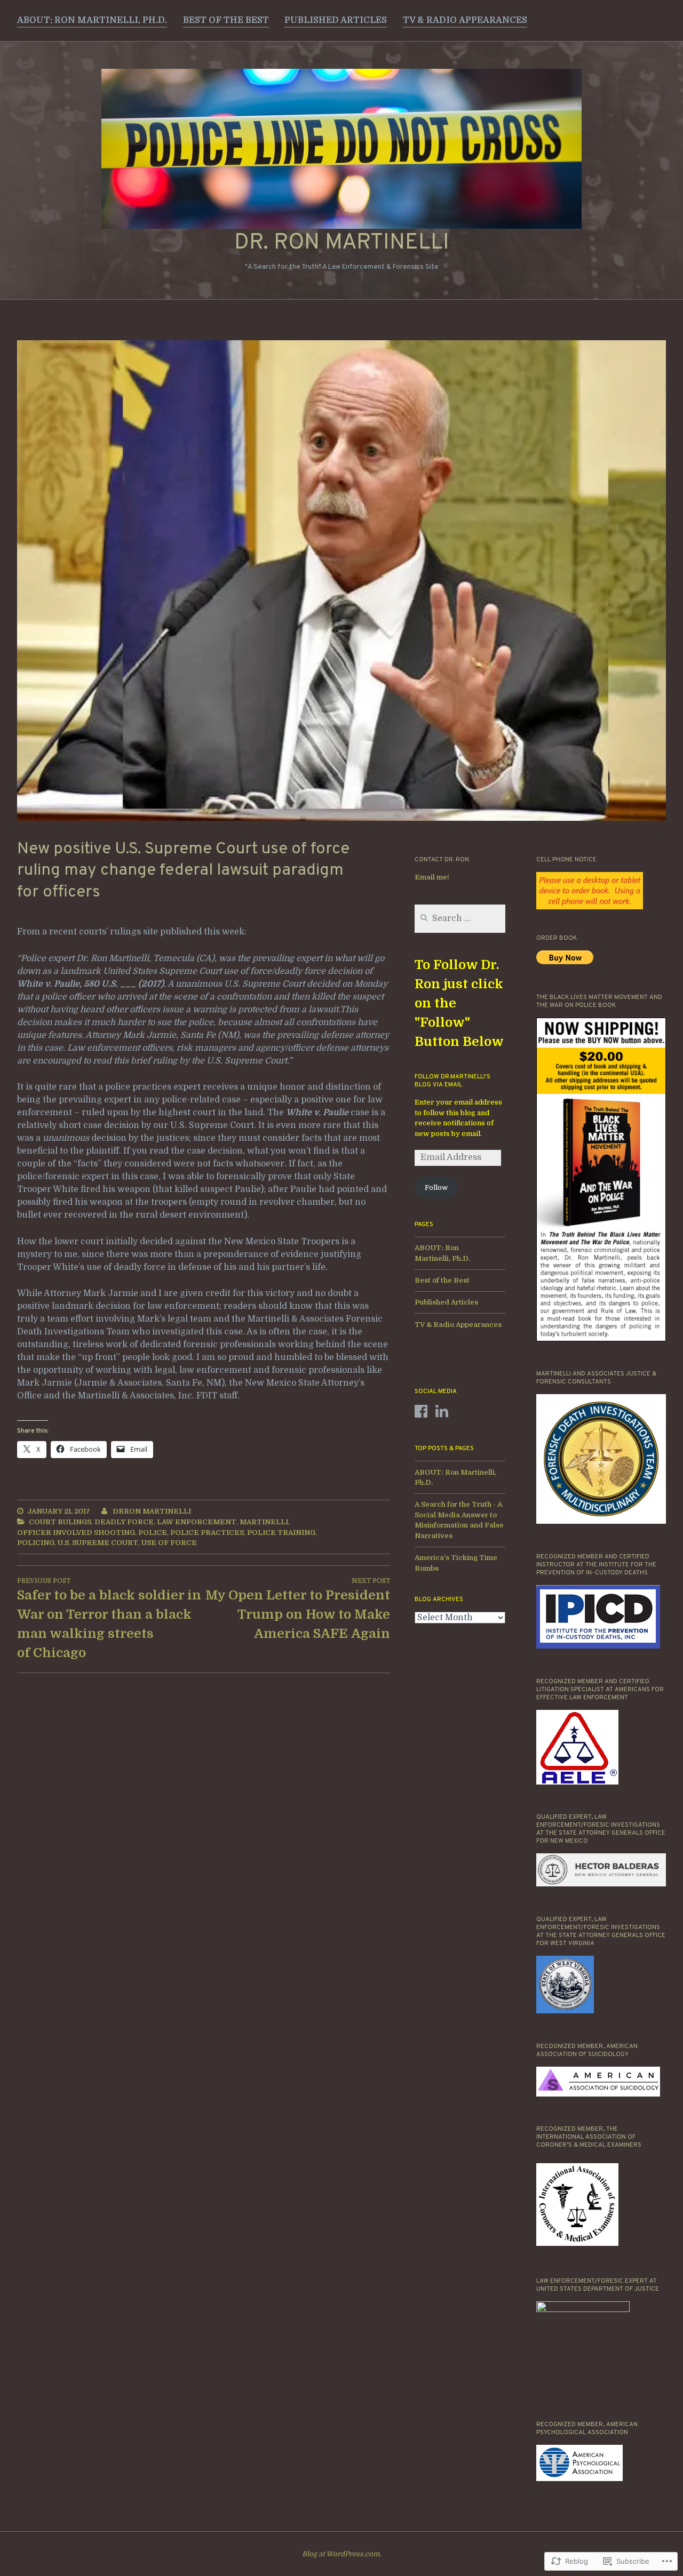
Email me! (432, 877)
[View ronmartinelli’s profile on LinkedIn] (442, 1411)
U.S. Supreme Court (98, 1543)
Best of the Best (226, 20)
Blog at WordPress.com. (342, 2554)
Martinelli (264, 1522)
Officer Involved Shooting (76, 1533)
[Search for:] (460, 919)
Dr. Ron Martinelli (342, 243)
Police (153, 1533)
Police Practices (207, 1533)
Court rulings (60, 1522)
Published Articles (336, 20)
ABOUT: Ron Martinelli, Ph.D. (92, 20)
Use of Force (169, 1543)
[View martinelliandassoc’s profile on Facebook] (421, 1411)
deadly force (124, 1522)
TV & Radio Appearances (465, 20)
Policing (36, 1543)
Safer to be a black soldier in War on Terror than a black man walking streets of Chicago (109, 1619)
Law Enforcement (197, 1522)
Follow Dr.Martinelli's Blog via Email (452, 1081)
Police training (281, 1533)
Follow (436, 1187)
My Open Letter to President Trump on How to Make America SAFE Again (298, 1609)
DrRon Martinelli (152, 1511)
